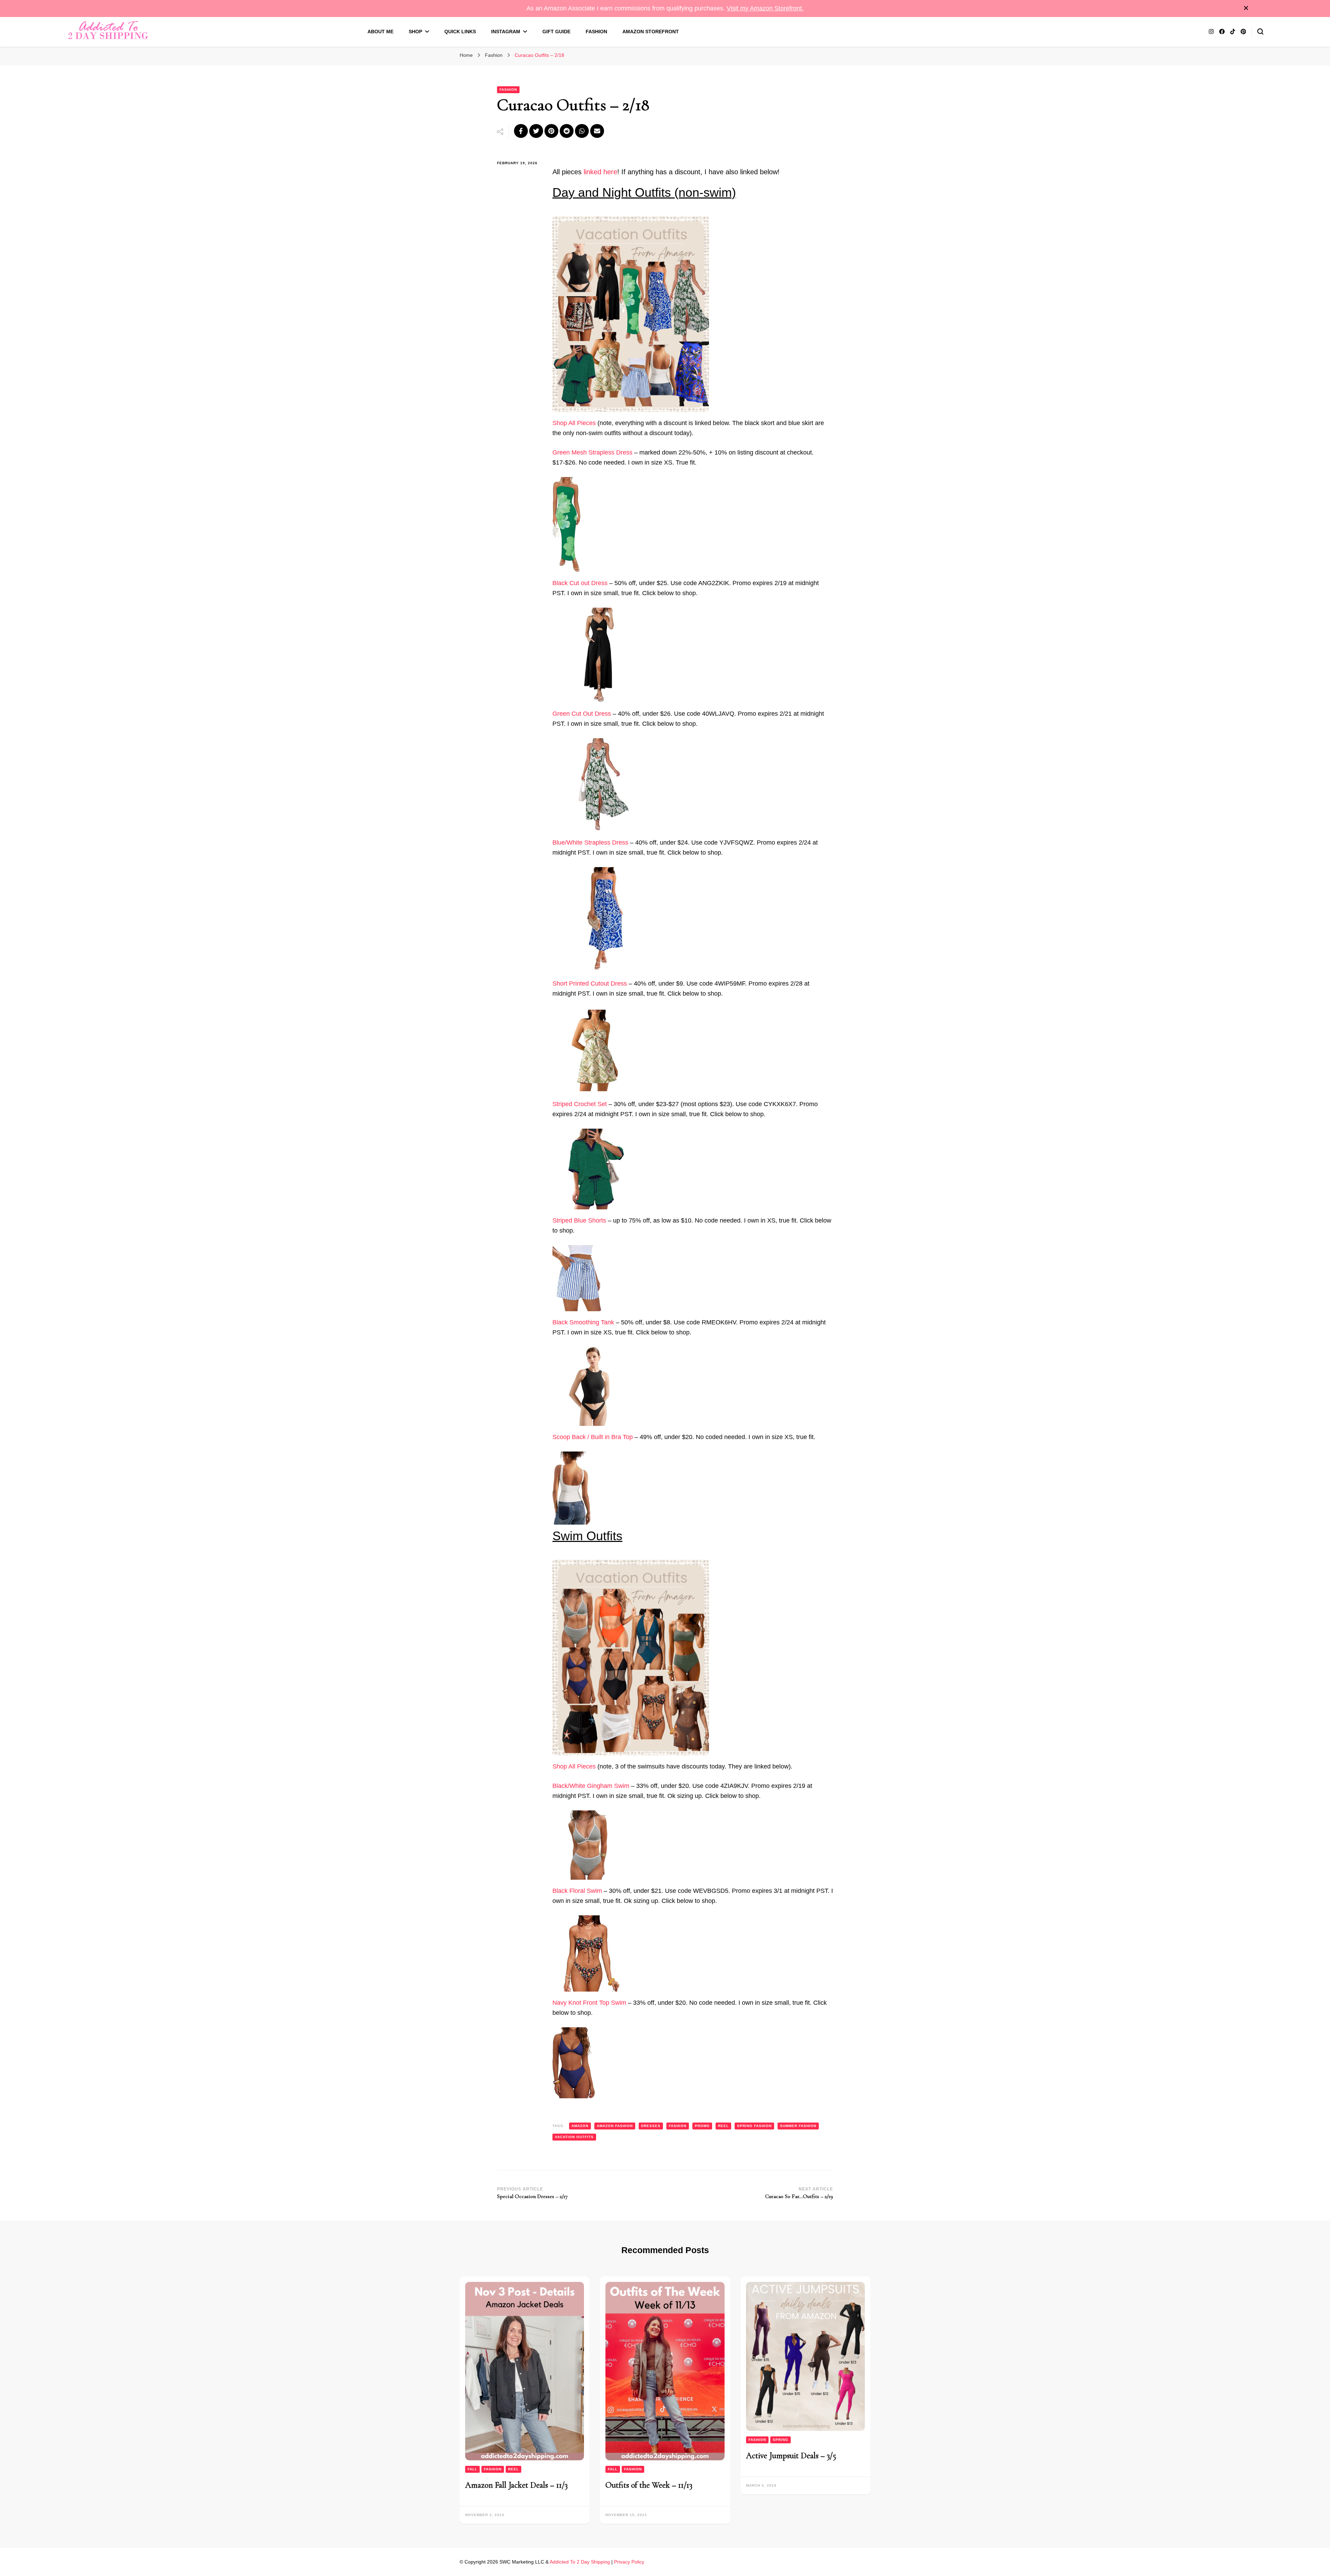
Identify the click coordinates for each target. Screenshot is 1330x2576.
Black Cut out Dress (580, 583)
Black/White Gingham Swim (591, 1786)
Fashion (596, 32)
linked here (600, 172)
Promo (702, 2126)
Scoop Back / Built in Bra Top (593, 1437)
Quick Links (460, 32)
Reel (513, 2469)
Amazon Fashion (615, 2126)
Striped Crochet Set (580, 1104)
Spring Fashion (754, 2126)
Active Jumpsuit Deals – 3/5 (791, 2456)
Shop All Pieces (574, 423)
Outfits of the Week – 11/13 (649, 2485)
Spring (781, 2440)
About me (380, 32)
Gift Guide (556, 32)
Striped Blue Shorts (579, 1220)
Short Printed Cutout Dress (590, 983)
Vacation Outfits (574, 2137)
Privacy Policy (629, 2562)
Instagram (506, 32)
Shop (415, 32)
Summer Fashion (798, 2126)
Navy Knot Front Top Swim (589, 2003)
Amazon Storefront (651, 32)
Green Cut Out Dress (582, 714)
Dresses (651, 2126)
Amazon (580, 2126)
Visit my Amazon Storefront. (765, 8)
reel (723, 2126)
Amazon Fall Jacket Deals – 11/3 (516, 2485)
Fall (472, 2469)
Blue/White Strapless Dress (590, 843)
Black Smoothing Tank (583, 1322)
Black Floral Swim (577, 1891)
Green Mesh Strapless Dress (592, 452)
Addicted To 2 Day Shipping (580, 2562)
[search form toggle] (1260, 32)
